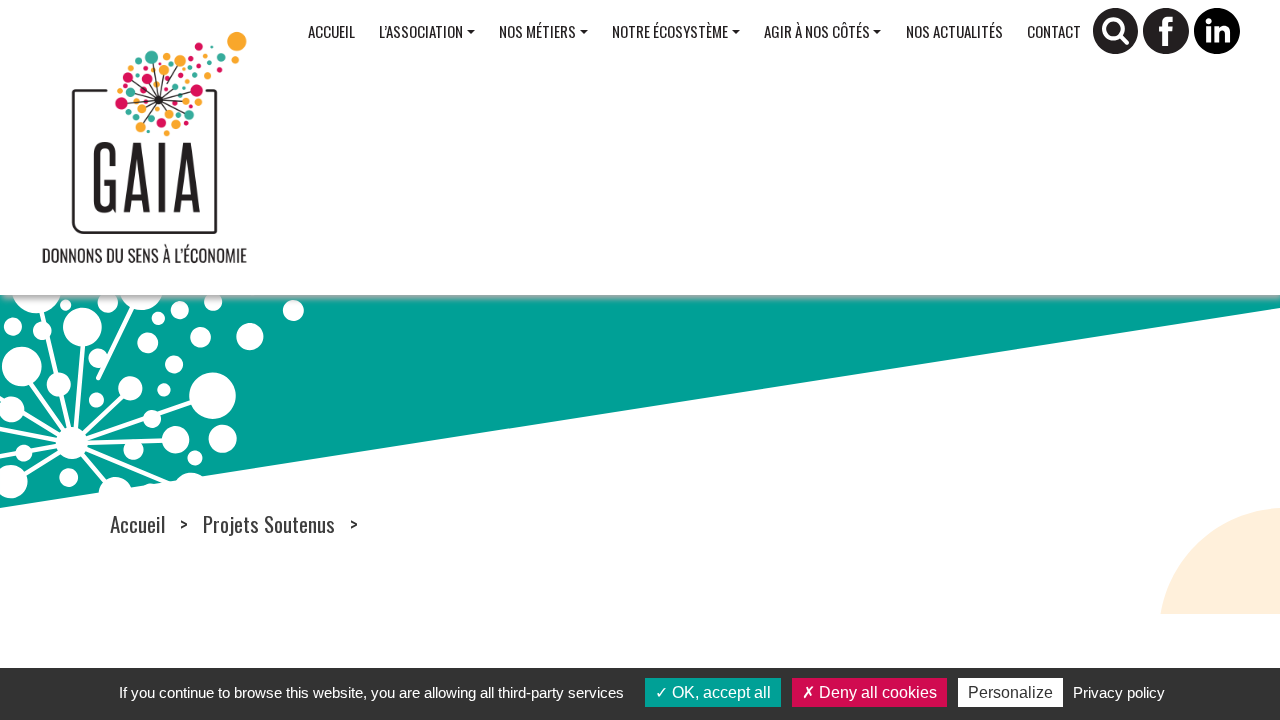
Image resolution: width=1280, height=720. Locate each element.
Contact (1054, 31)
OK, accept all (719, 692)
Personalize (1010, 692)
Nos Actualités (954, 31)
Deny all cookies (876, 692)
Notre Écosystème (670, 31)
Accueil (331, 31)
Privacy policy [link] (1119, 692)
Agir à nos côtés (817, 31)
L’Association (421, 31)
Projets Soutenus (269, 523)
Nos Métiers (537, 31)
